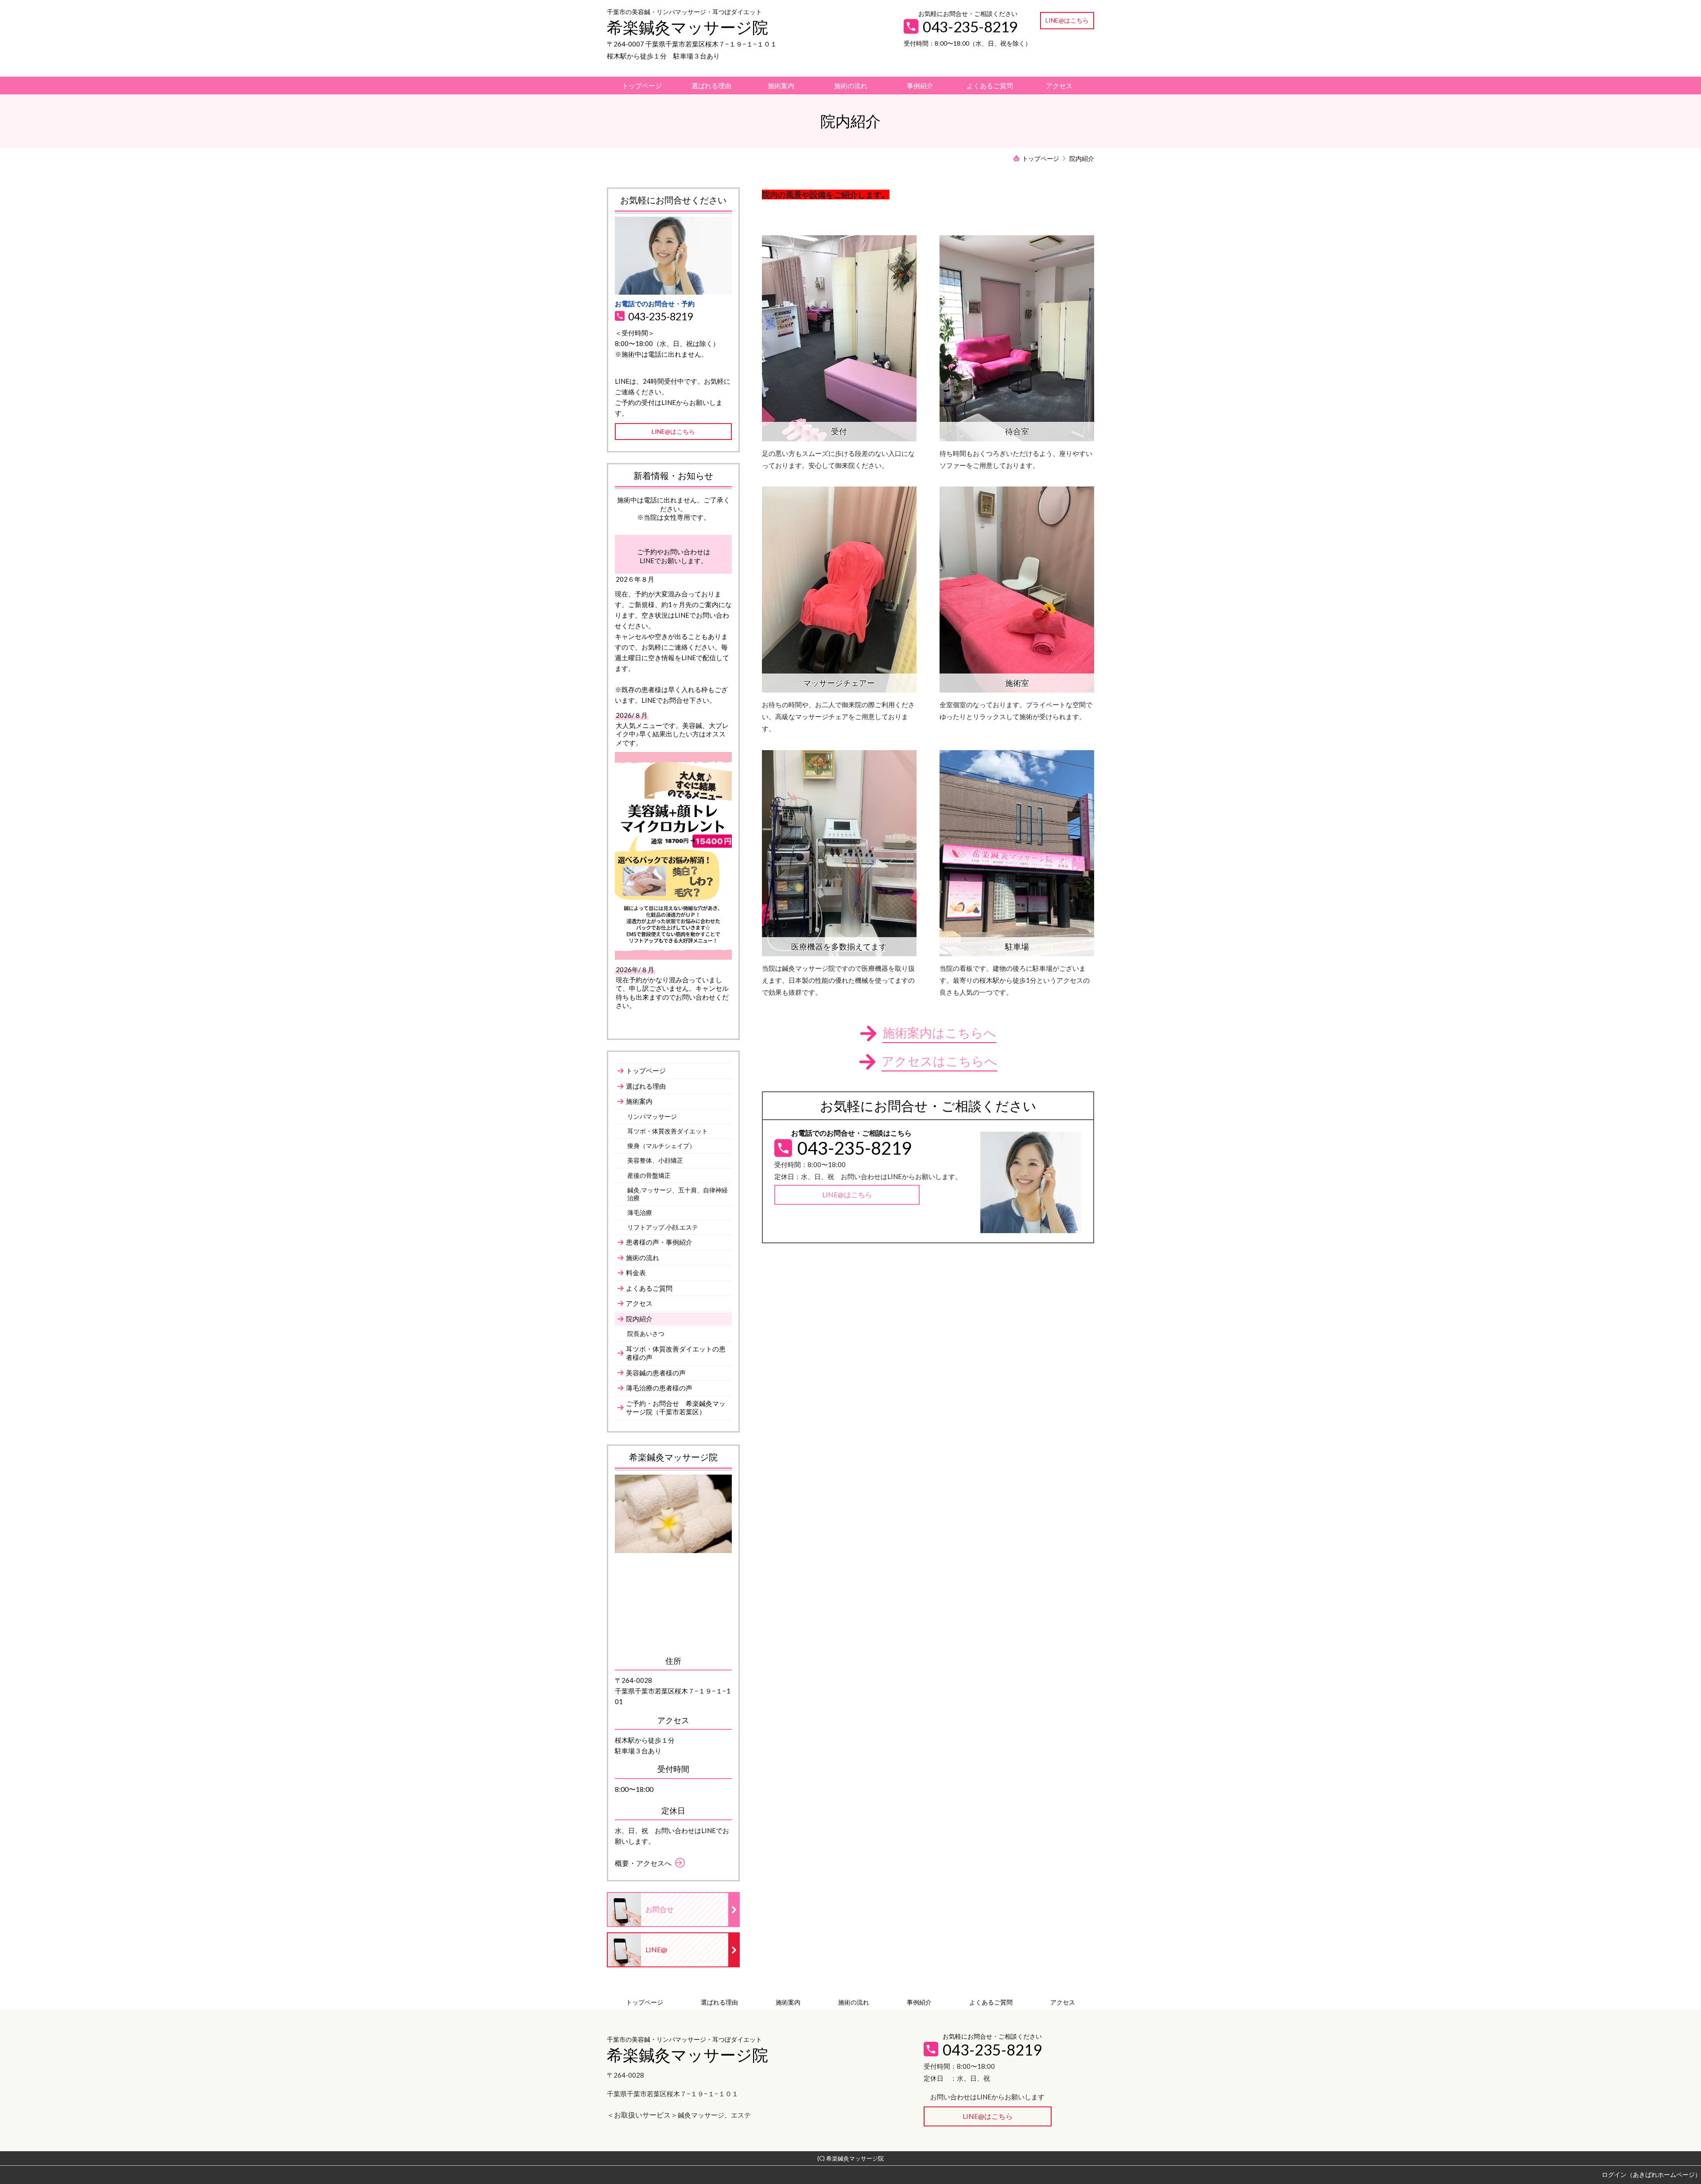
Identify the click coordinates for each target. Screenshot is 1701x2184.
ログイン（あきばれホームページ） (1651, 2174)
